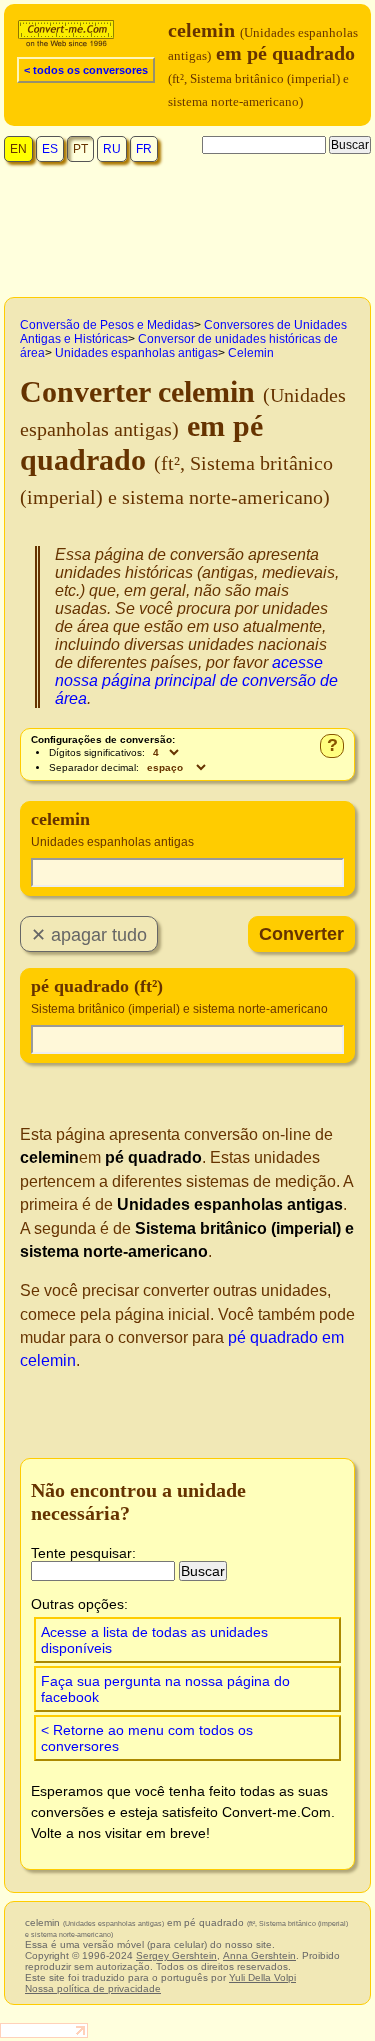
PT (80, 149)
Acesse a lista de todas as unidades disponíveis (154, 1640)
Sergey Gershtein (176, 1955)
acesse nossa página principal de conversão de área (196, 680)
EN (18, 149)
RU (112, 149)
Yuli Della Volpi (262, 1977)
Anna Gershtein (259, 1955)
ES (50, 149)
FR (144, 149)
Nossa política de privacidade (93, 1988)
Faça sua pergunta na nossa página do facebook (165, 1689)
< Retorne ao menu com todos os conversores (147, 1738)
